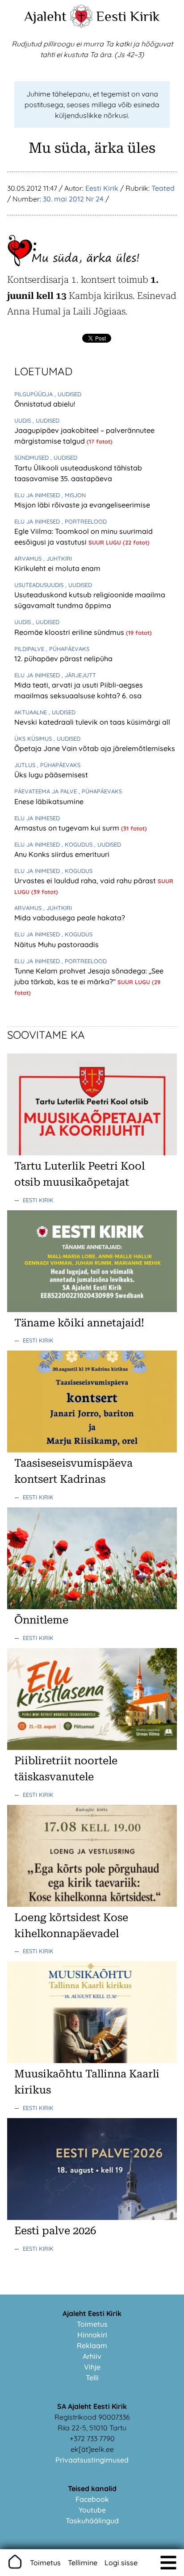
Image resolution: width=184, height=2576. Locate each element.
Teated (163, 188)
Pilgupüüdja (34, 394)
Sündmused (32, 457)
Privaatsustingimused (92, 2460)
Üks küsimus (34, 738)
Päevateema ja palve (46, 791)
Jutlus (26, 765)
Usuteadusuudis (40, 585)
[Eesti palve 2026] (92, 2217)
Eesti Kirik (128, 16)
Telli (92, 2378)
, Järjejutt (79, 675)
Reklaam (92, 2345)
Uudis (23, 420)
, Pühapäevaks (68, 649)
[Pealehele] (81, 25)
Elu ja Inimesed (38, 495)
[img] (168, 2563)
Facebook (92, 2499)
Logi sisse (121, 2563)
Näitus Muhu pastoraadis (56, 944)
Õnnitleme (41, 1620)
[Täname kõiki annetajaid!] (92, 1309)
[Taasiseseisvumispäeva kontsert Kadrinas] (92, 1450)
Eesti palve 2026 (55, 2231)
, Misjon (74, 495)
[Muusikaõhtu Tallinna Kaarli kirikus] (92, 2060)
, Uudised (68, 394)
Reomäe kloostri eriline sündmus (70, 632)
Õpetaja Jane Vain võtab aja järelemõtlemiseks (95, 748)
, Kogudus (78, 844)
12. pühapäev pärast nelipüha (63, 659)
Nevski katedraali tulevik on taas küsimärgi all (92, 722)
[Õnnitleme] (92, 1607)
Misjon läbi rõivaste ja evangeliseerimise (82, 505)
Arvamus (29, 558)
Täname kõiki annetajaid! (79, 1323)
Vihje (92, 2367)
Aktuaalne (31, 712)
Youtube (92, 2510)
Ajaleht (45, 16)
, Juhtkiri (58, 558)
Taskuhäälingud (92, 2521)
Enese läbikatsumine (49, 801)
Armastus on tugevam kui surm (68, 828)
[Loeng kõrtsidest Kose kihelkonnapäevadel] (92, 1904)
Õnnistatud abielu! (45, 404)
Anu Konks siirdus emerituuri (62, 854)
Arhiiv (92, 2356)
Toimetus (92, 2324)
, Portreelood (84, 521)
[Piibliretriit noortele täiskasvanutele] (92, 1747)
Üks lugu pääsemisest (51, 775)
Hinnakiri (92, 2335)
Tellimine (83, 2563)
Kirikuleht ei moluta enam (57, 568)
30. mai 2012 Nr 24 (73, 199)
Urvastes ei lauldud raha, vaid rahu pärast (86, 881)
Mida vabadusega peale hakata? (70, 918)
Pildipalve (30, 649)
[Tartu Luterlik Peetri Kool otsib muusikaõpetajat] (92, 1153)
